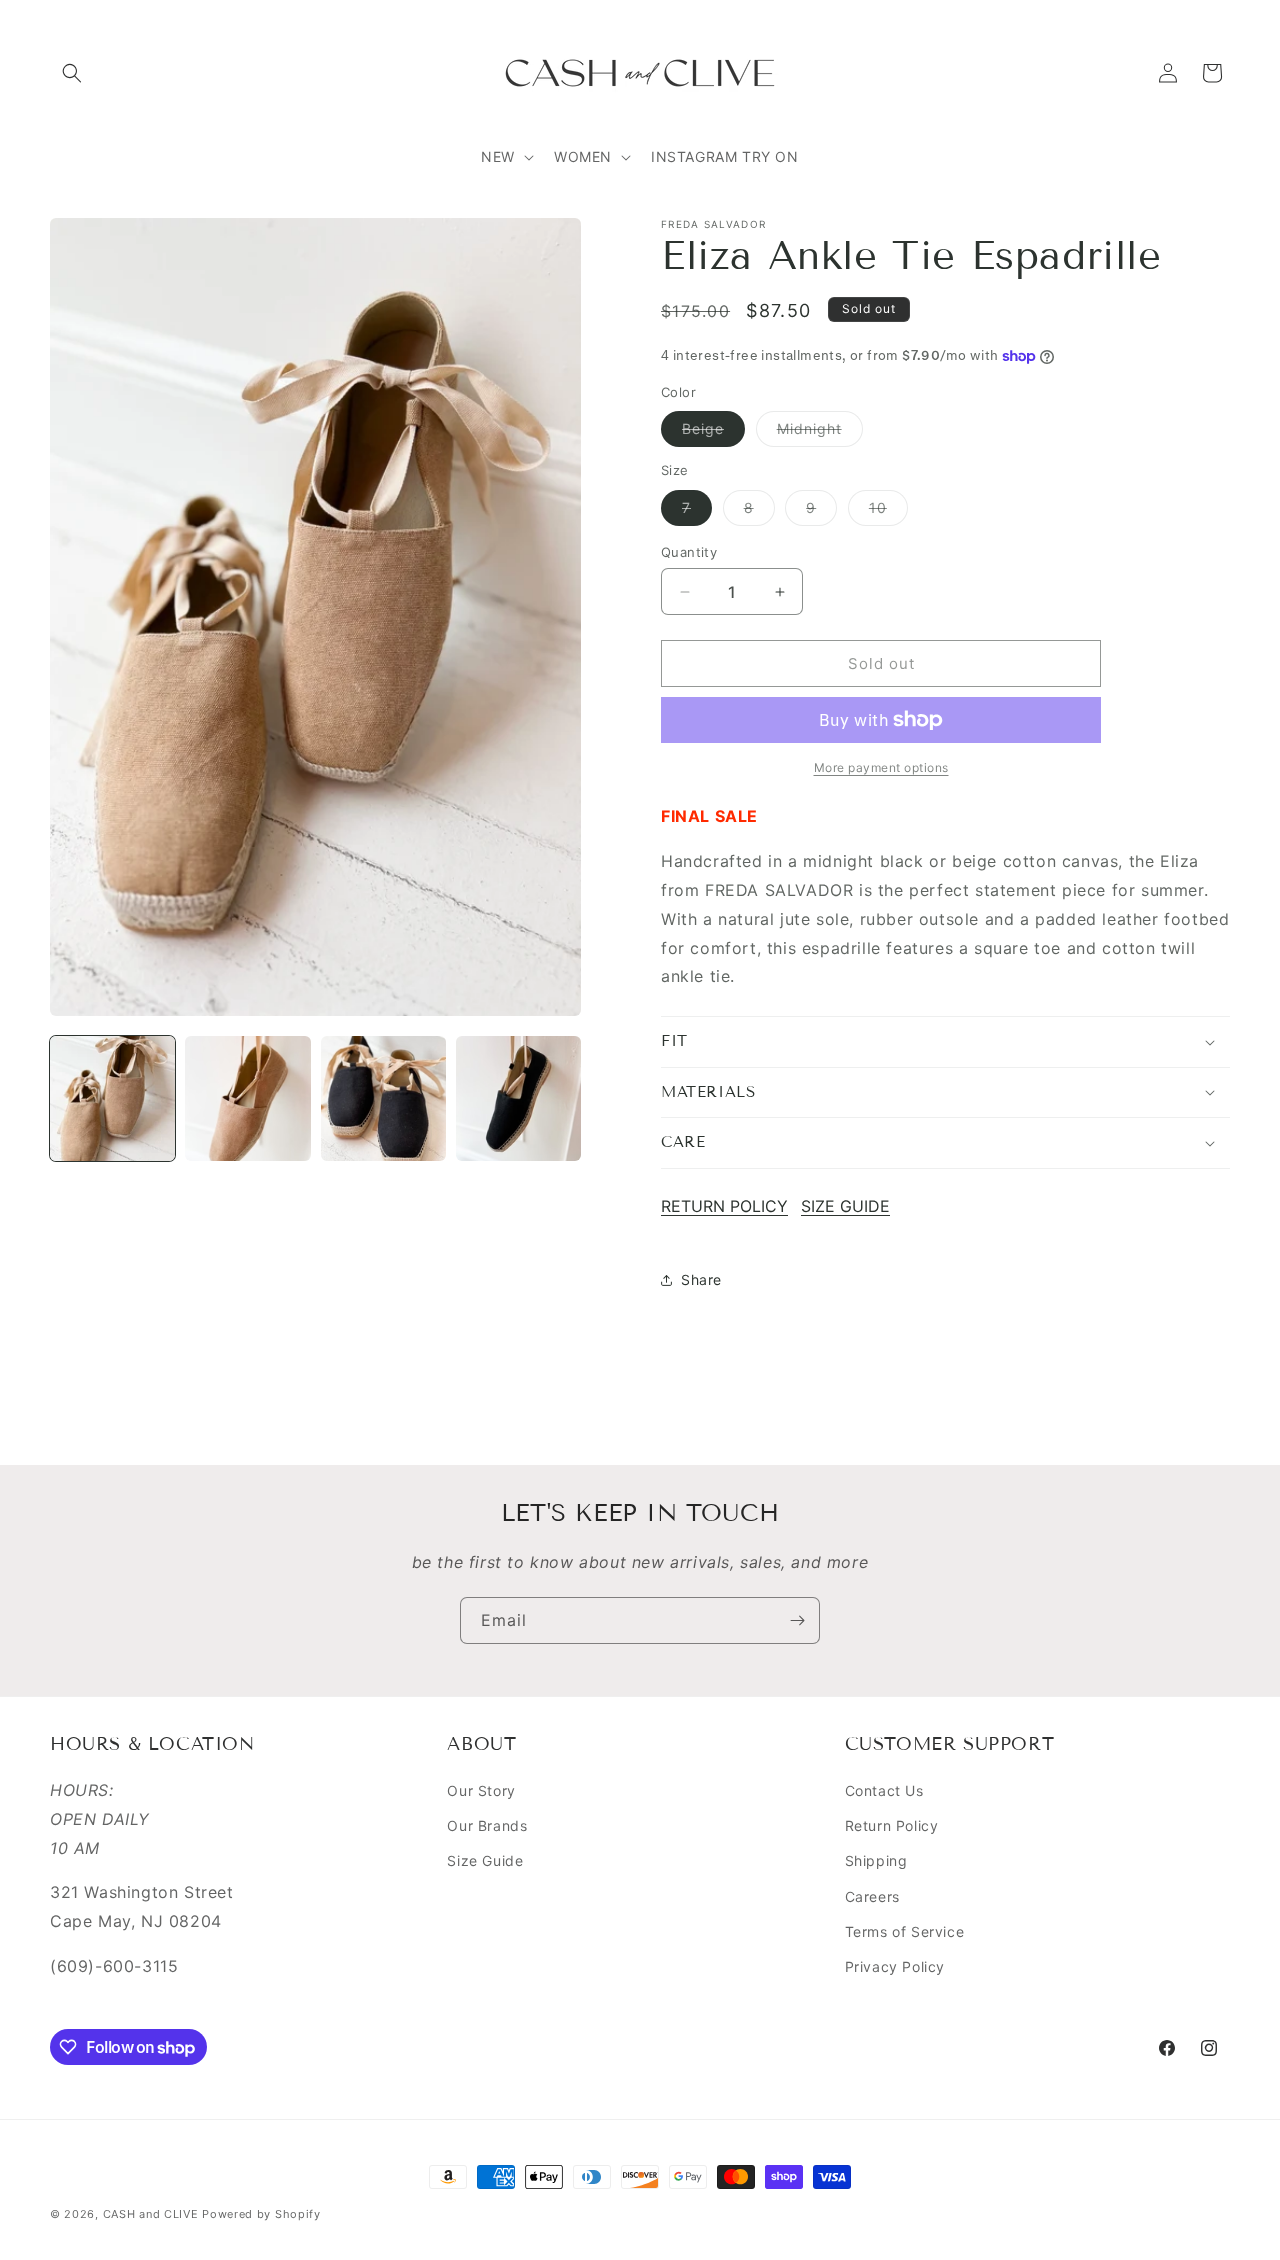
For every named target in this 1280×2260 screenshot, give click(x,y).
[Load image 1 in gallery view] (112, 1098)
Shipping (876, 1860)
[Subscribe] (797, 1620)
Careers (872, 1896)
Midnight (820, 433)
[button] (72, 73)
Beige (713, 433)
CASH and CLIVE (153, 2214)
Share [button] (701, 1279)
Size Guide (485, 1860)
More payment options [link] (881, 767)
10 (888, 512)
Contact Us (884, 1790)
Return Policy (892, 1825)
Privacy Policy (895, 1966)
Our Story (481, 1790)
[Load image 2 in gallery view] (247, 1098)
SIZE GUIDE (845, 1206)
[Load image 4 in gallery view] (518, 1098)
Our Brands (487, 1825)
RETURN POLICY (724, 1206)
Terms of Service (905, 1931)
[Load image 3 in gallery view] (383, 1098)
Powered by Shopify (261, 2214)
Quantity (689, 552)
